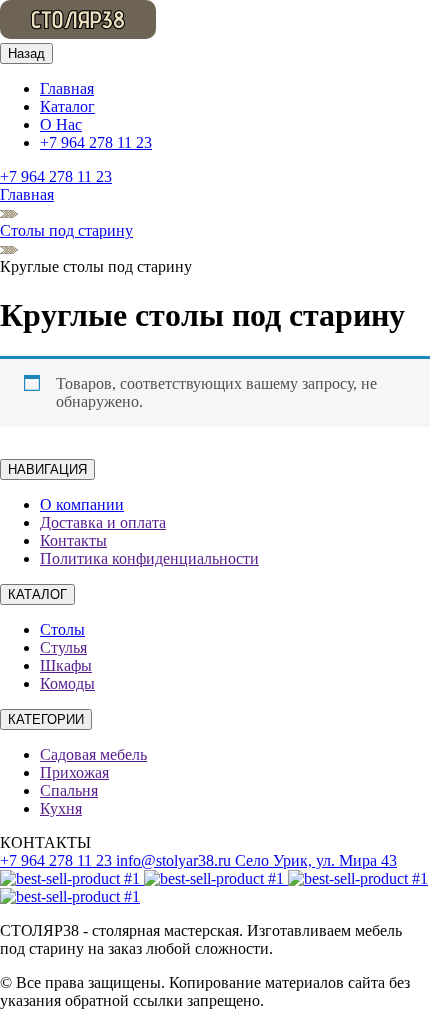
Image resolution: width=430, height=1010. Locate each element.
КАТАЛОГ (37, 594)
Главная (67, 88)
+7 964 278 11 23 (96, 142)
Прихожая (74, 772)
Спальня (69, 790)
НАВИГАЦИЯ (47, 469)
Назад (26, 53)
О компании (82, 504)
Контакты (73, 540)
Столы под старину (66, 230)
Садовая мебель (93, 754)
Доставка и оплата (103, 522)
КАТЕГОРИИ (46, 719)
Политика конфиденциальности (149, 558)
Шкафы (66, 665)
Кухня (61, 808)
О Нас (61, 124)
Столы (62, 629)
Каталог (67, 106)
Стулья (63, 647)
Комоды (67, 683)
